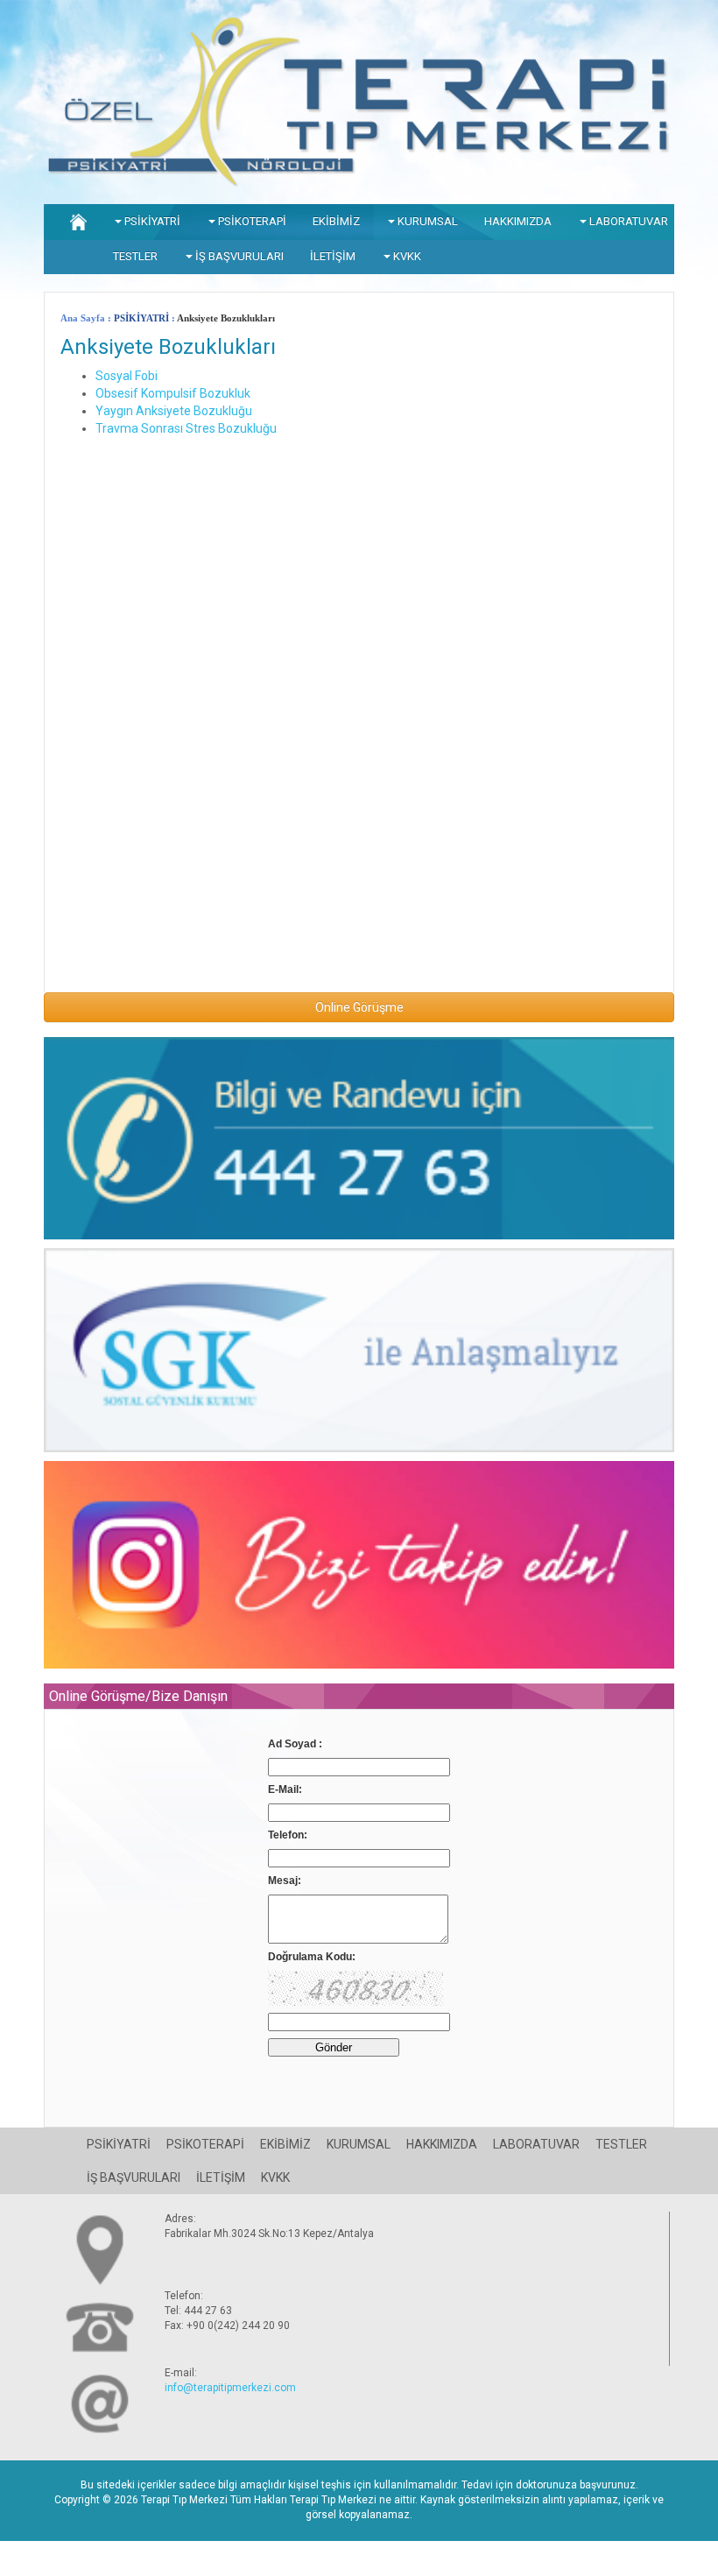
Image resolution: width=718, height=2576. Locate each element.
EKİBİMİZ (336, 221)
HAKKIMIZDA (518, 221)
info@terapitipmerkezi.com (230, 2388)
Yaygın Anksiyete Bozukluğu (174, 411)
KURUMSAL (426, 221)
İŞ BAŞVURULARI (238, 256)
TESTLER (135, 256)
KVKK (406, 256)
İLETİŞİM (333, 256)
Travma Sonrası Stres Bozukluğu (186, 428)
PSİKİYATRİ (151, 221)
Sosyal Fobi (127, 376)
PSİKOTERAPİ (251, 221)
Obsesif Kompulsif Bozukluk (173, 393)
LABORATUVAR (627, 221)
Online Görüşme (359, 1007)
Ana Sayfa (83, 318)
